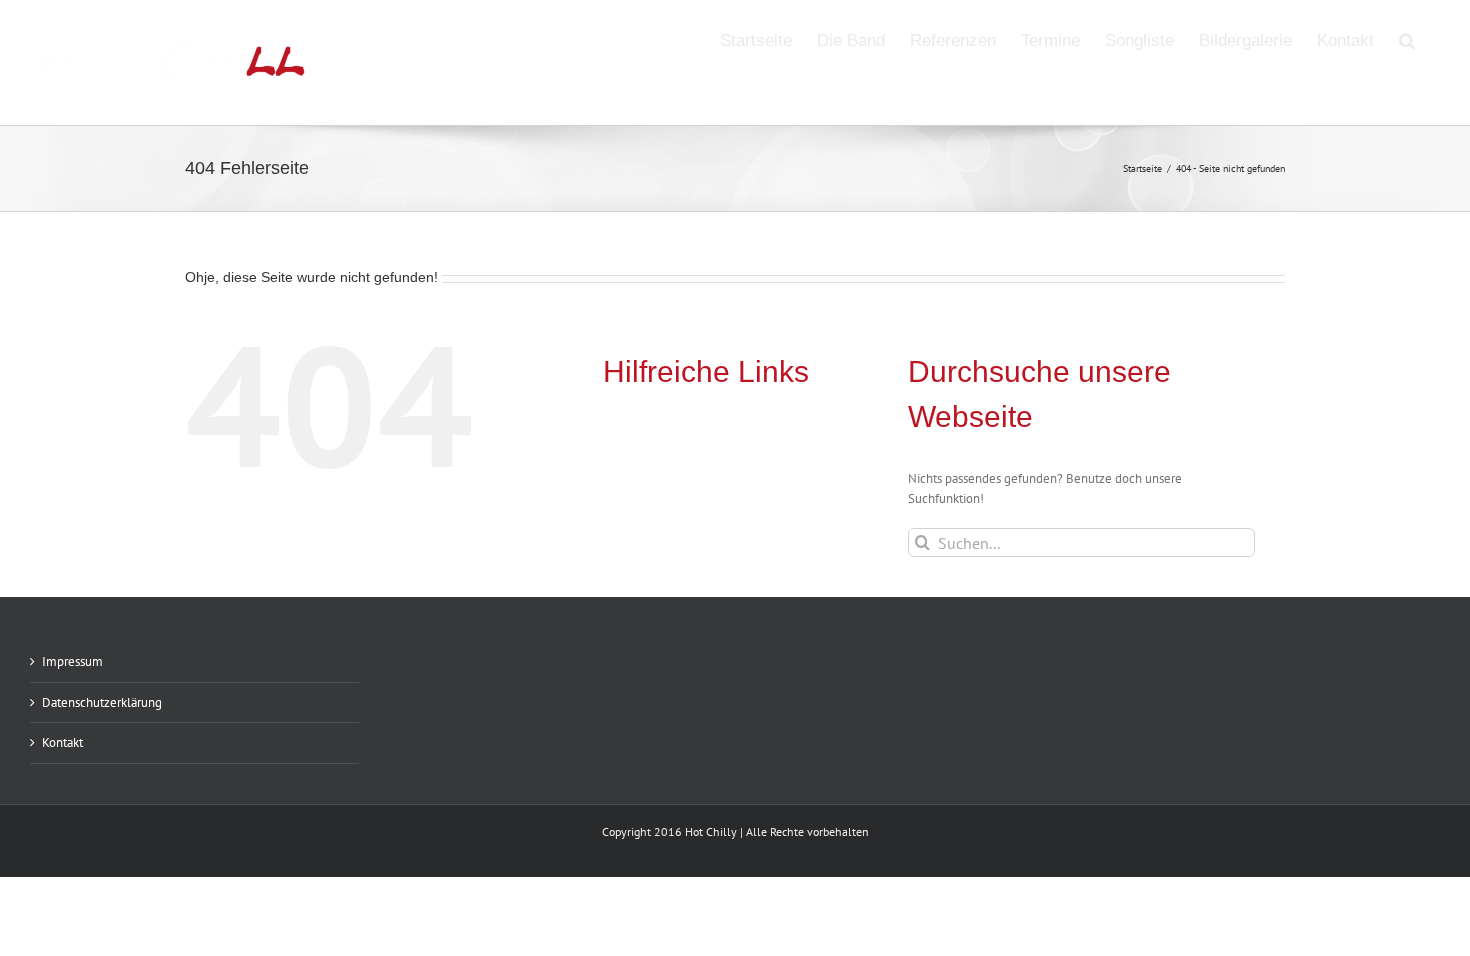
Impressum (72, 661)
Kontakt (62, 742)
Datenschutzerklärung (102, 702)
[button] (1407, 39)
